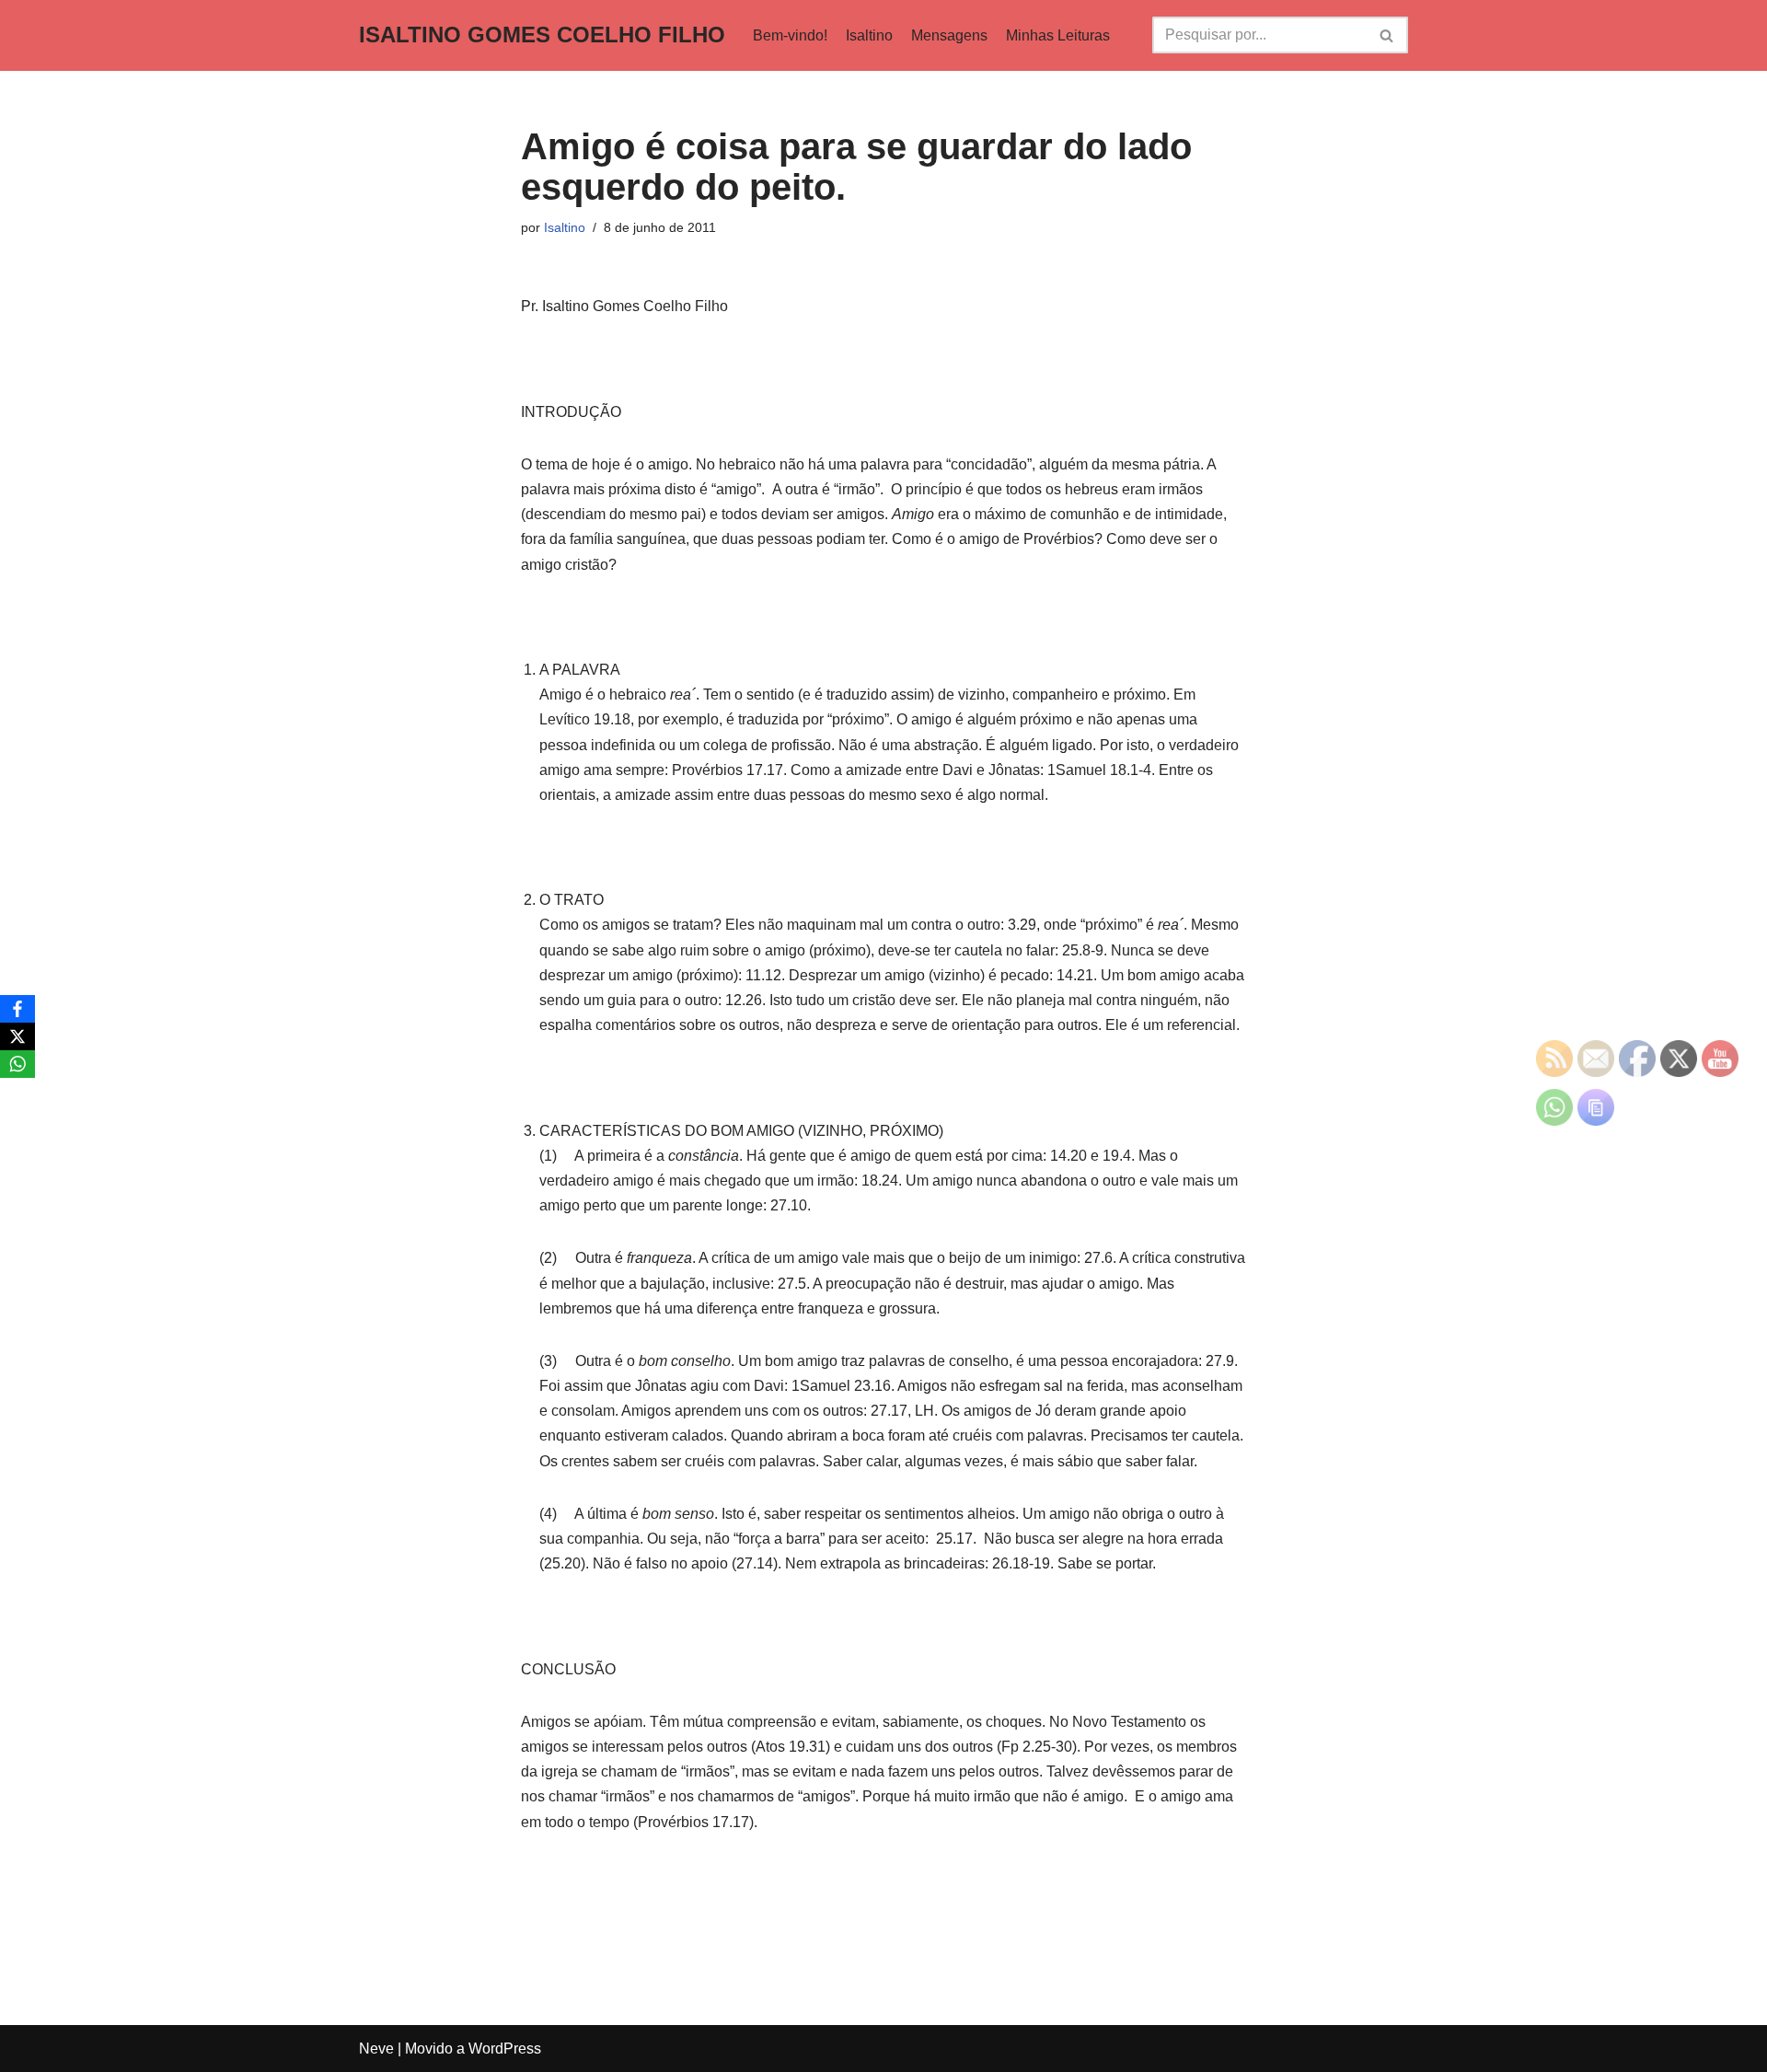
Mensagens (949, 35)
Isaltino (869, 35)
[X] (17, 1036)
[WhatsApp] (17, 1064)
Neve (376, 2049)
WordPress (505, 2049)
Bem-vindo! (790, 35)
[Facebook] (17, 1009)
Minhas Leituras (1058, 35)
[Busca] (1387, 35)
